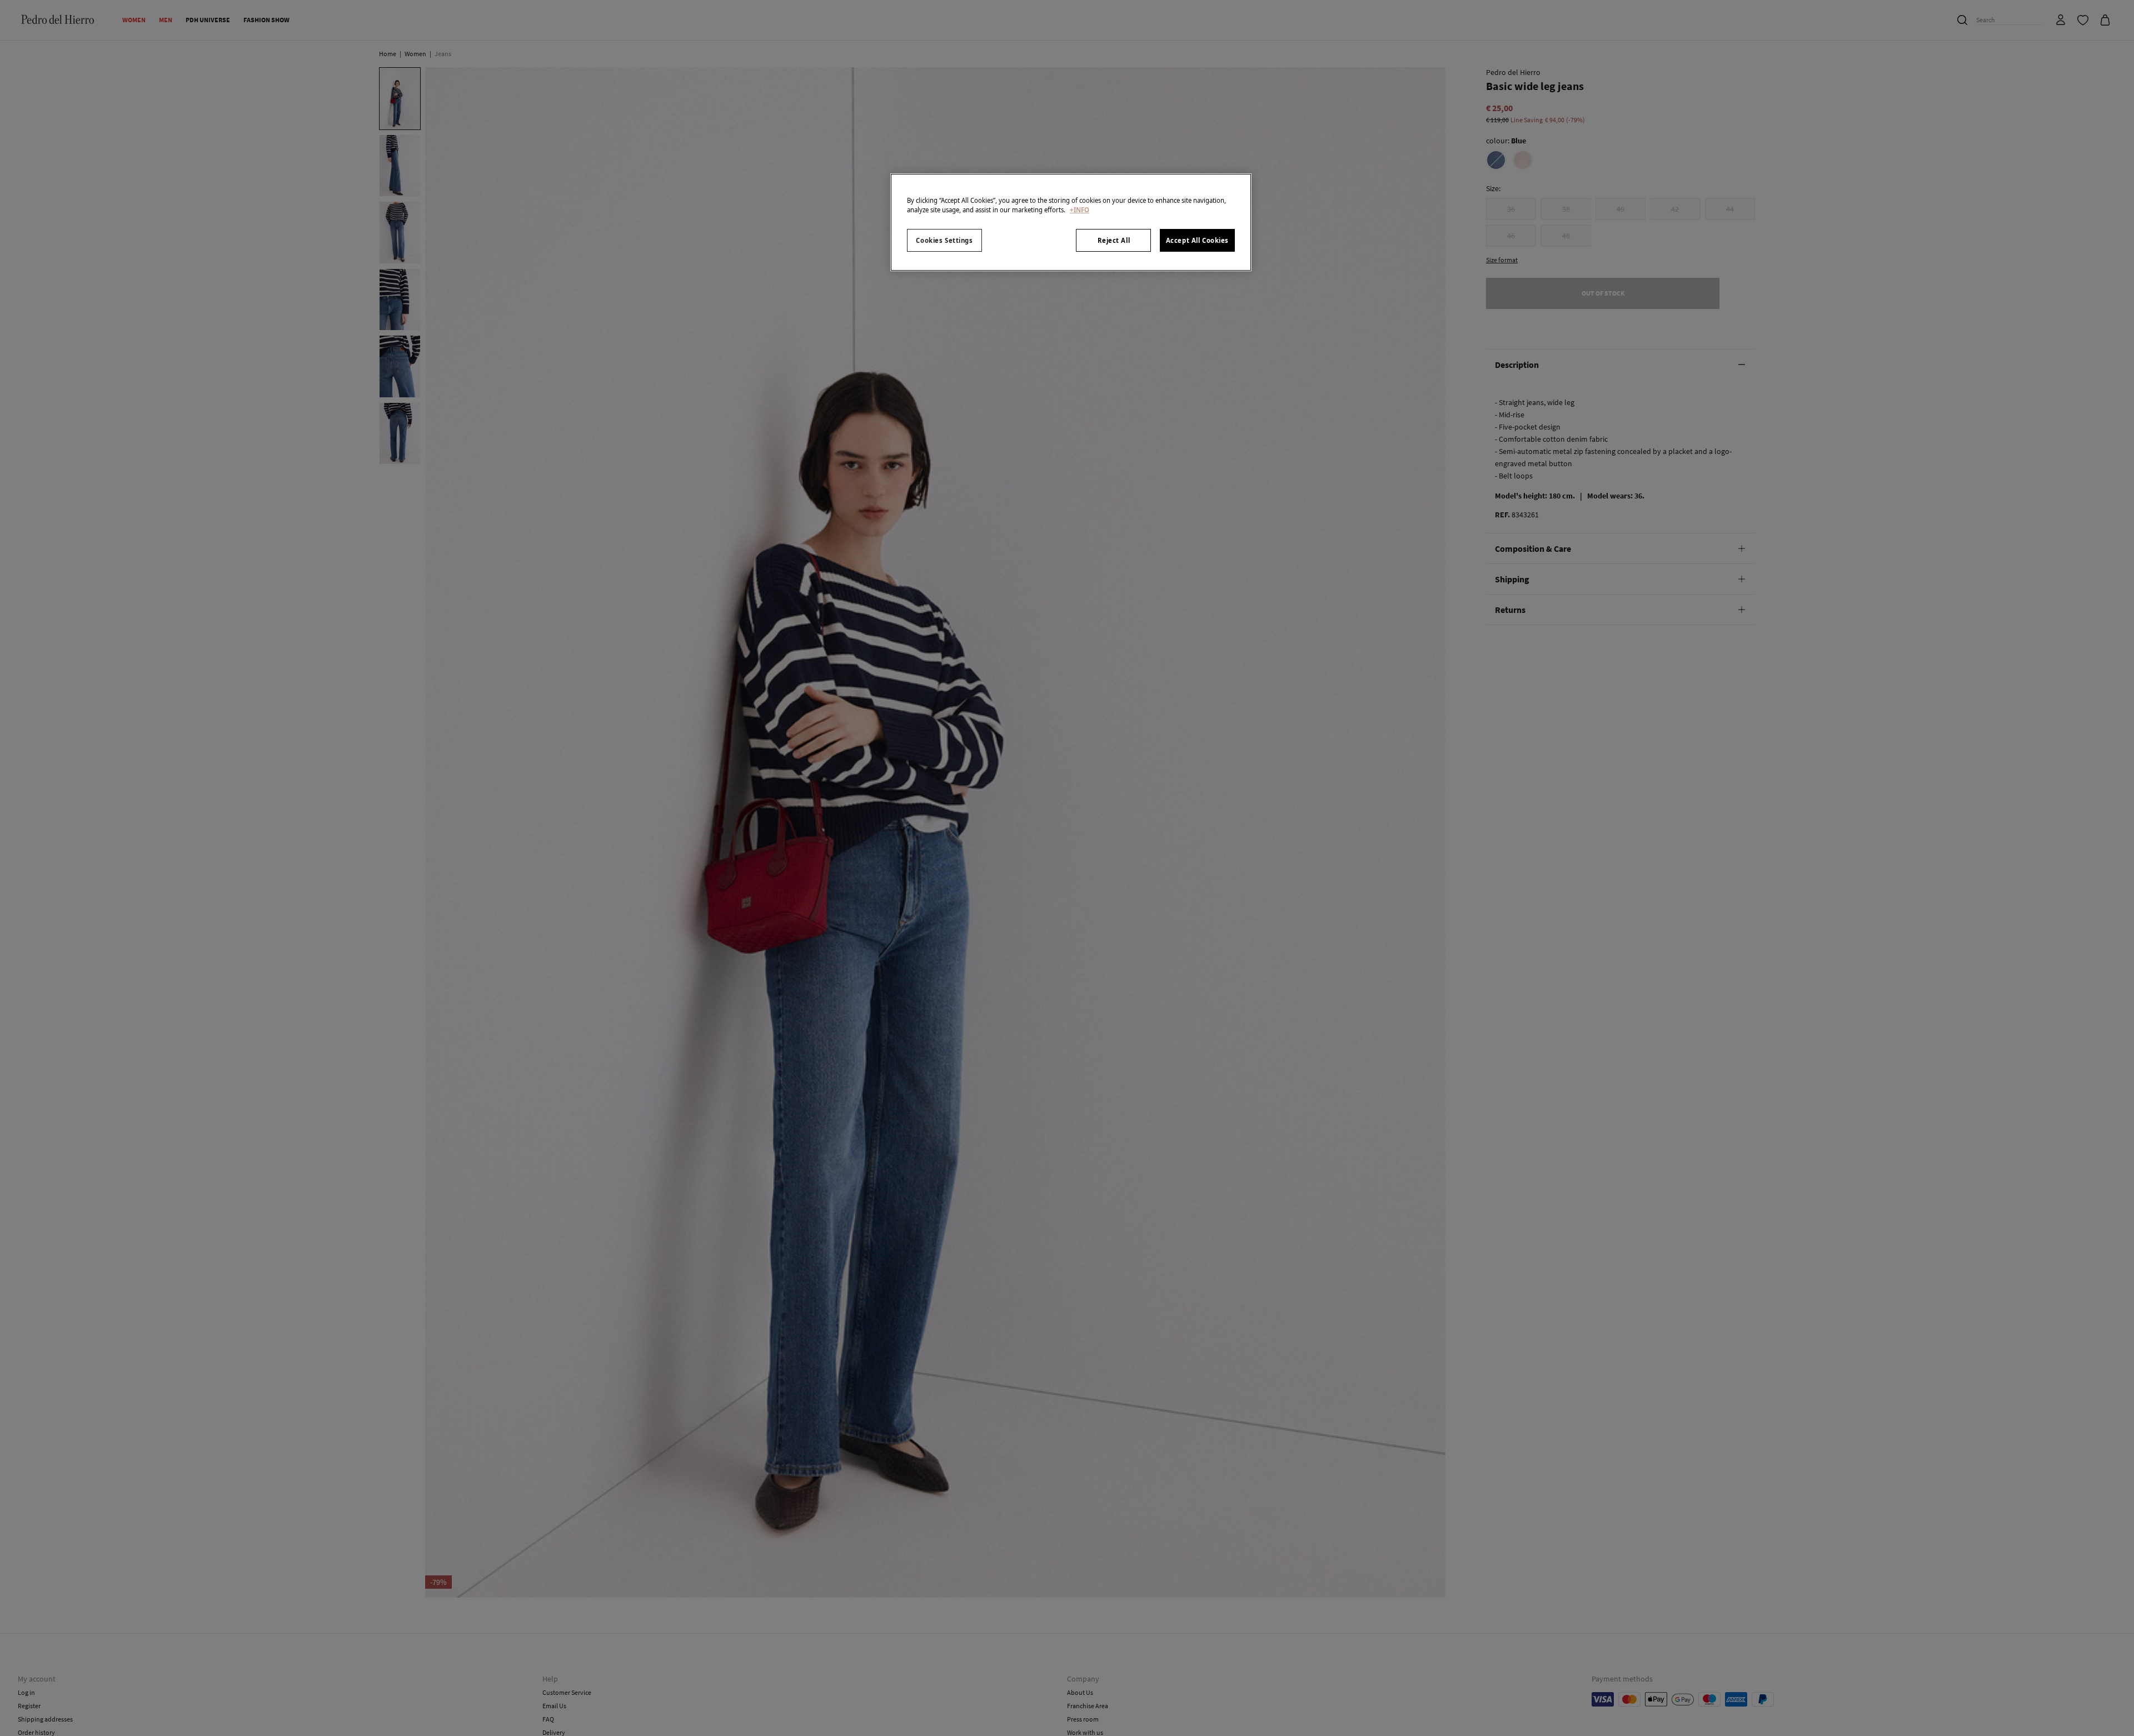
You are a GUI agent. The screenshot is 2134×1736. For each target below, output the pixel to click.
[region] (1071, 222)
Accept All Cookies (1197, 240)
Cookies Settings (944, 240)
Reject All (1114, 240)
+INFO (1080, 210)
